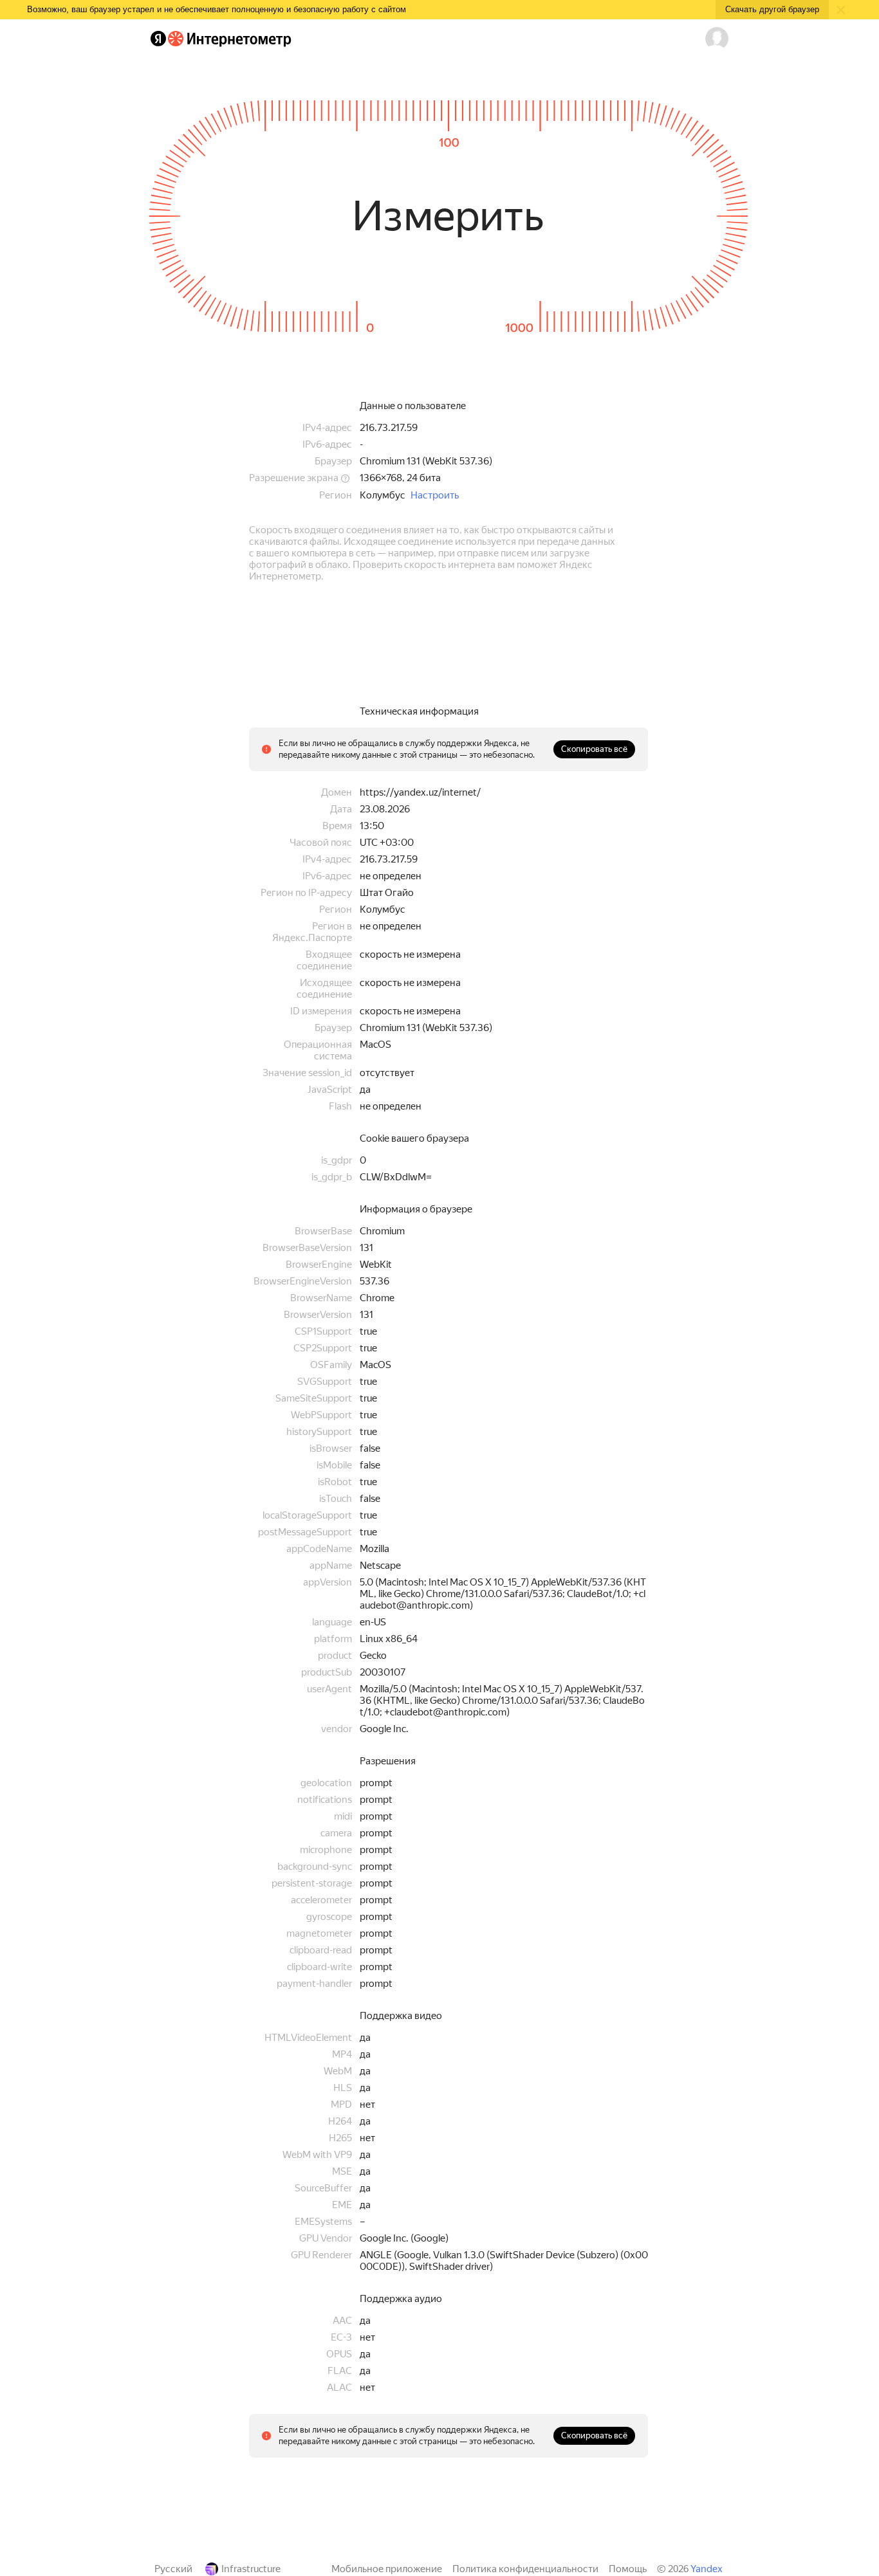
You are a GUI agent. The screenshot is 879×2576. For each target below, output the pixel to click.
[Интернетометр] (230, 39)
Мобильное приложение (387, 2569)
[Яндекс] (158, 39)
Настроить (435, 495)
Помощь (628, 2569)
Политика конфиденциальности (525, 2569)
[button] (717, 39)
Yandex (707, 2569)
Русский (173, 2569)
